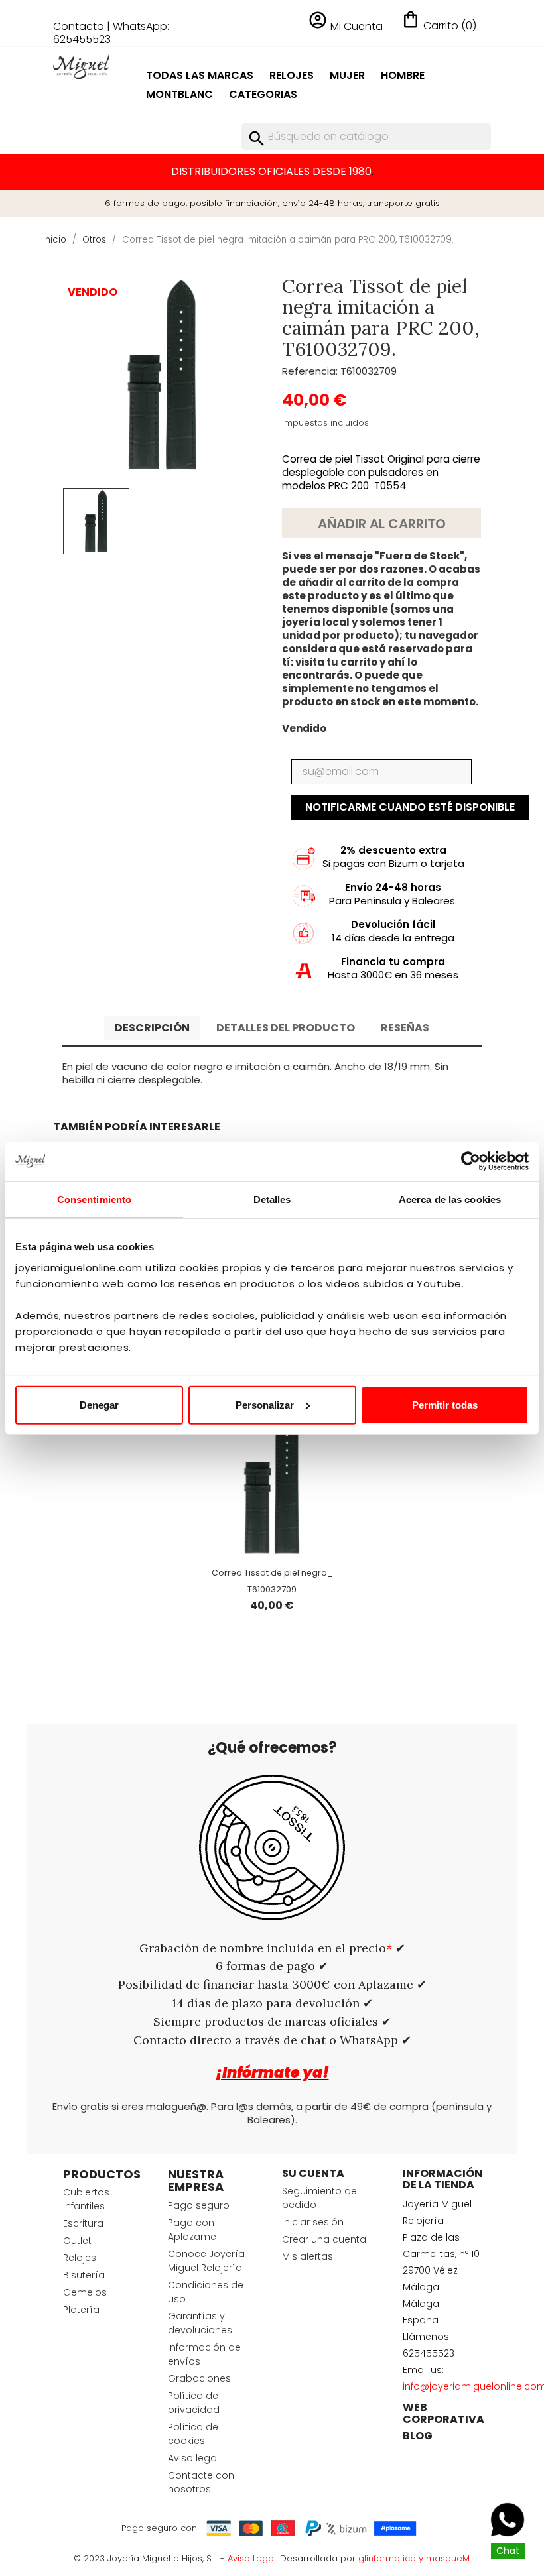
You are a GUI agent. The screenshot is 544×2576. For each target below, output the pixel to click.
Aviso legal (193, 2458)
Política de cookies (193, 2434)
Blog (418, 2436)
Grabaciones (199, 2378)
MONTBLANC (179, 94)
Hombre (403, 75)
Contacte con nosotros (201, 2482)
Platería (81, 2310)
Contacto (79, 26)
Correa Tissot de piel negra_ (272, 1573)
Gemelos (85, 2292)
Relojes (292, 75)
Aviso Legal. (252, 2558)
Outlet (77, 2241)
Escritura (83, 2223)
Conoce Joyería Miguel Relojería (206, 2261)
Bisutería (84, 2275)
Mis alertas (307, 2256)
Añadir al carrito (382, 524)
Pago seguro (199, 2205)
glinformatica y (392, 2558)
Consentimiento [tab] (94, 1200)
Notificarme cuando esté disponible (410, 807)
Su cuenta (313, 2173)
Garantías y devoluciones (200, 2323)
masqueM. (448, 2558)
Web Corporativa (443, 2413)
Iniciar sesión (313, 2222)
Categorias (263, 94)
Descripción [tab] (152, 1028)
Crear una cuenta (324, 2239)
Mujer (347, 75)
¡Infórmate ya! (272, 2073)
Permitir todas (445, 1404)
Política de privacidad (194, 2403)
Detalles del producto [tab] (286, 1028)
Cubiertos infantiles (86, 2199)
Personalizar (265, 1404)
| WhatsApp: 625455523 (111, 33)
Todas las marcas (200, 75)
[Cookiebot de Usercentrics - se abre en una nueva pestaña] (471, 1161)
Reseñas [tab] (405, 1028)
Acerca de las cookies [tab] (450, 1200)
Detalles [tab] (272, 1200)
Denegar (99, 1404)
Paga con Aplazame (192, 2230)
